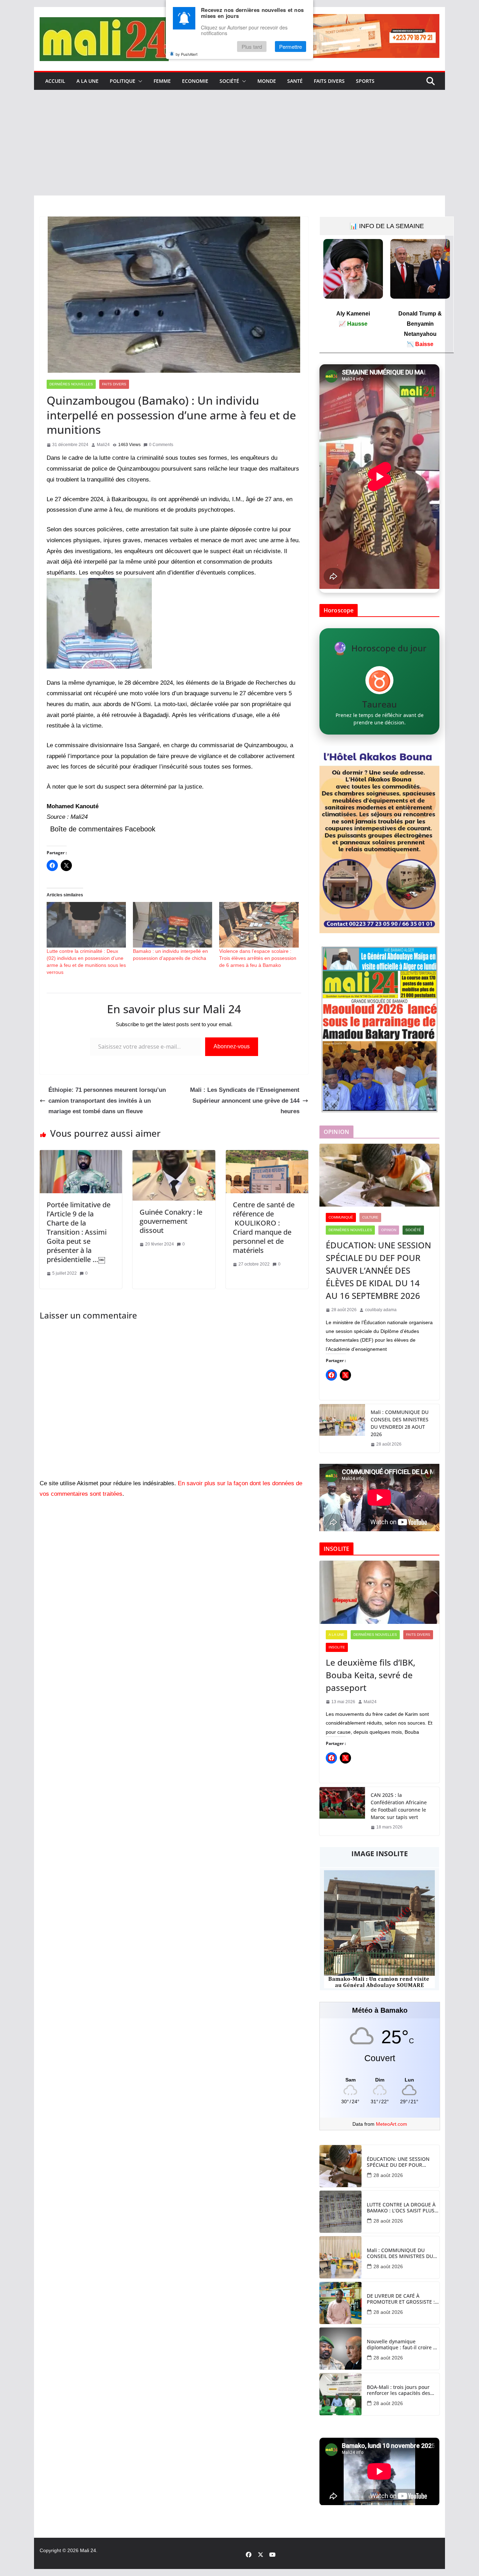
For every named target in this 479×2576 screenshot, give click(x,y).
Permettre (291, 47)
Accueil (55, 81)
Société (229, 81)
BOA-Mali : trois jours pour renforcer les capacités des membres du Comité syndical (401, 2390)
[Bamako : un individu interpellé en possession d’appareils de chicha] (173, 925)
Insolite (337, 1647)
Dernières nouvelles (71, 384)
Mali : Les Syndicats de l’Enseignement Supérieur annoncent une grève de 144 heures (245, 1101)
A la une (87, 81)
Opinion (389, 1230)
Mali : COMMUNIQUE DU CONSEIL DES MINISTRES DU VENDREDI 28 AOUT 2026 (400, 1423)
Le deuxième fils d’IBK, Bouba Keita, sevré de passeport (370, 1675)
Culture (370, 1217)
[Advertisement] (239, 143)
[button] (139, 81)
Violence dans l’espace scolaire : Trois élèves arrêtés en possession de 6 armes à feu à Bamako (258, 958)
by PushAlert (187, 54)
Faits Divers (329, 81)
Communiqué (341, 1217)
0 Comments (161, 445)
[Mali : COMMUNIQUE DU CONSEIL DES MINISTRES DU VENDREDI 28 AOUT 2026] (342, 1428)
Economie (195, 81)
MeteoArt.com (392, 2124)
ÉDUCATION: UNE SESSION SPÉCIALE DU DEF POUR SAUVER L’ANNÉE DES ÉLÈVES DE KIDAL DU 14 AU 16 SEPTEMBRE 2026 (378, 1270)
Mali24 (103, 445)
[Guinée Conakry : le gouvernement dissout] (174, 1155)
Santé (295, 81)
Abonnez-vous (232, 1046)
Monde (267, 81)
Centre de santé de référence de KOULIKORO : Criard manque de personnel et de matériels (264, 1227)
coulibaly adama (381, 1310)
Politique (123, 81)
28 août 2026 (388, 2175)
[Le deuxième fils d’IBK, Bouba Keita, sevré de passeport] (379, 1592)
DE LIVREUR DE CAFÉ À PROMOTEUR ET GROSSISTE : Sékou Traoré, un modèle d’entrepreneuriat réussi (401, 2299)
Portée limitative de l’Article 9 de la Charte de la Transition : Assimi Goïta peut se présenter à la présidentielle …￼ (79, 1232)
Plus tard (252, 47)
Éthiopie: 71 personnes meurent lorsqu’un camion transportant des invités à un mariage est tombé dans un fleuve (107, 1101)
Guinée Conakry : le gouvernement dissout (171, 1221)
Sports (365, 81)
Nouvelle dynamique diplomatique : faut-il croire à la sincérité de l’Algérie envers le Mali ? (402, 2345)
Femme (162, 81)
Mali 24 (88, 2550)
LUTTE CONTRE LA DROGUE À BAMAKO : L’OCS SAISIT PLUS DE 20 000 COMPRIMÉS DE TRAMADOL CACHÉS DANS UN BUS (402, 2208)
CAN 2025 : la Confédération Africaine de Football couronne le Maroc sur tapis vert (399, 1806)
